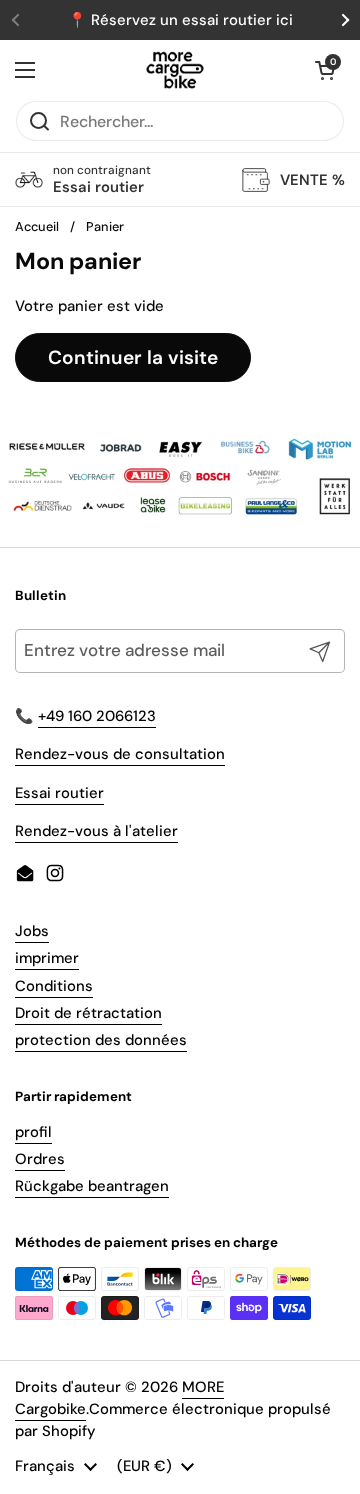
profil (33, 1132)
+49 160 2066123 (97, 716)
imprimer (47, 958)
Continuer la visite (133, 357)
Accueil (37, 226)
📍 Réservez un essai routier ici (180, 20)
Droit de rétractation (88, 1013)
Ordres (40, 1159)
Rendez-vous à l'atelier (96, 831)
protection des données (101, 1040)
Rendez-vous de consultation (120, 754)
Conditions (54, 986)
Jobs (32, 931)
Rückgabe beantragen (92, 1186)
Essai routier (59, 793)
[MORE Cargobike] (175, 70)
